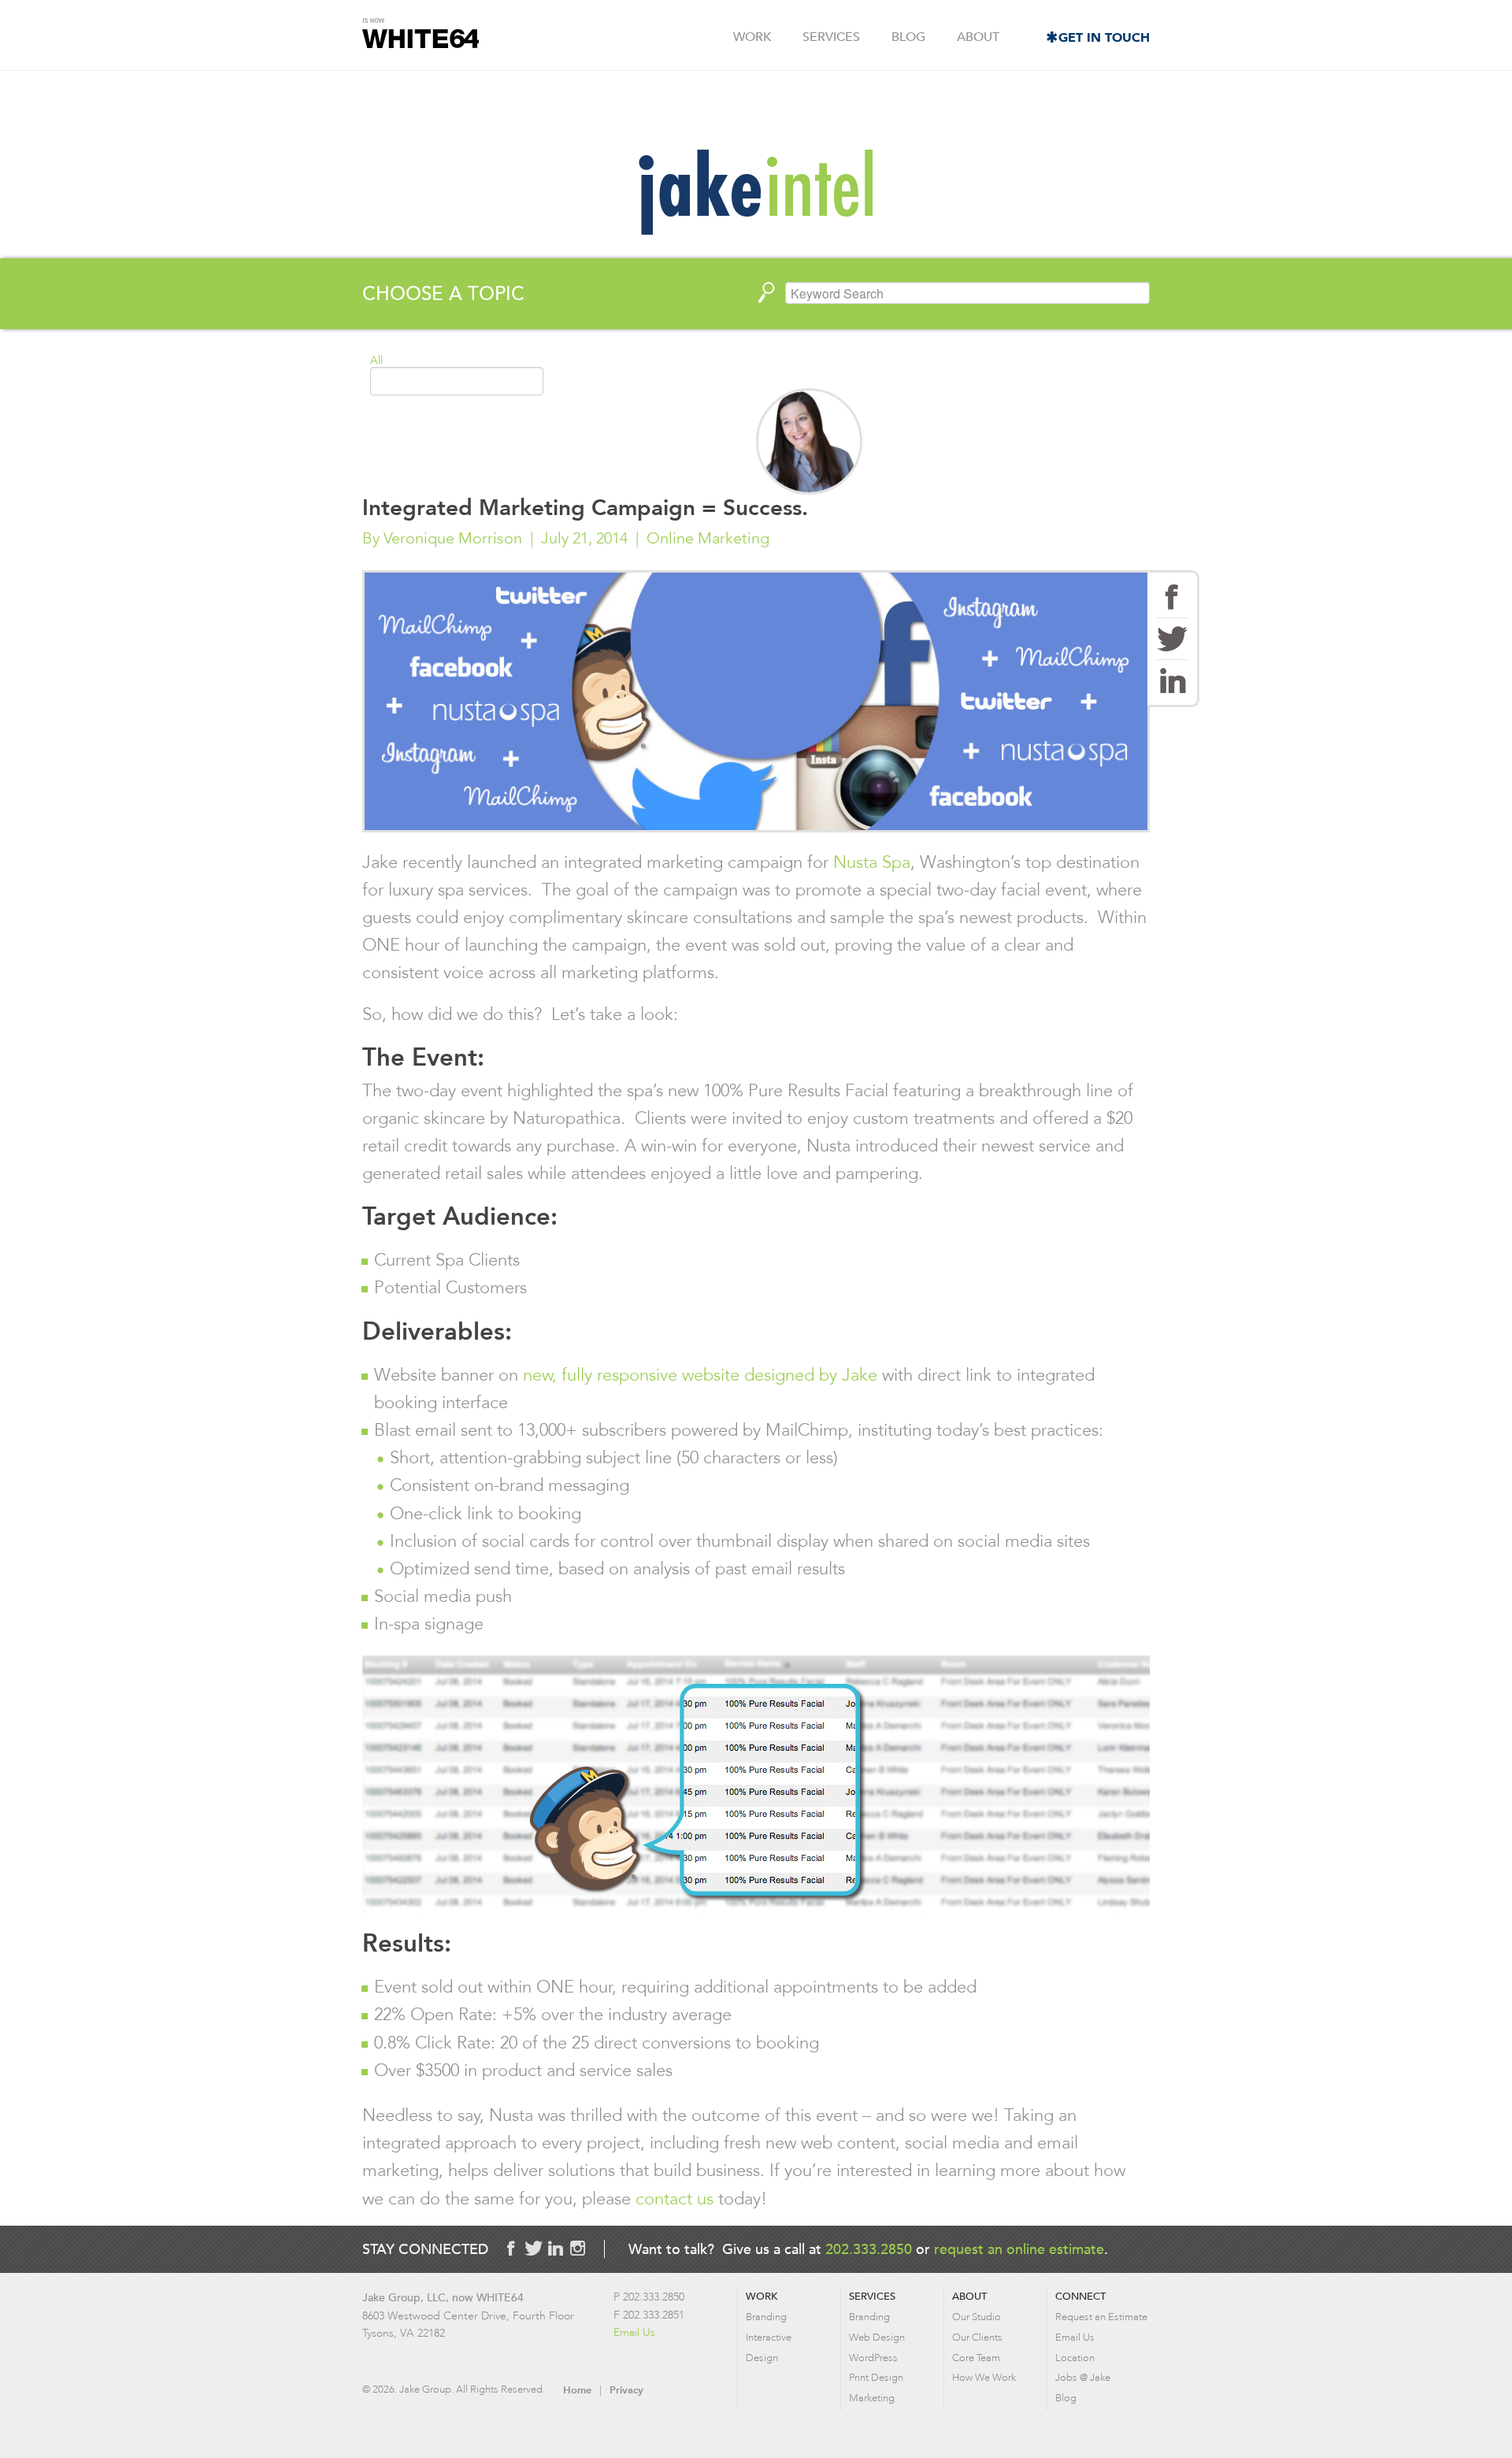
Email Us (634, 2332)
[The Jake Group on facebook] (511, 2248)
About (978, 37)
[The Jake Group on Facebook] (1172, 597)
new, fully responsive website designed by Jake (702, 1375)
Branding (766, 2317)
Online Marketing (708, 538)
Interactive (769, 2337)
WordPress (873, 2358)
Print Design (876, 2377)
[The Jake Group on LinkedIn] (1172, 680)
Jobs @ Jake (1083, 2377)
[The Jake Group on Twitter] (1172, 639)
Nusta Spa (872, 862)
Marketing (872, 2398)
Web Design (877, 2337)
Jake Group (421, 36)
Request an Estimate (1101, 2317)
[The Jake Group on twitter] (533, 2248)
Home (577, 2390)
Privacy (626, 2390)
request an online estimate (1019, 2249)
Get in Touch (1104, 37)
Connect (1080, 2296)
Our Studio (976, 2317)
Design (762, 2358)
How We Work (984, 2377)
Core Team (976, 2358)
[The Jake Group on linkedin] (555, 2248)
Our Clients (977, 2337)
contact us (674, 2198)
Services (831, 37)
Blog (908, 37)
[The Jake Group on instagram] (577, 2248)
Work (752, 37)
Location (1075, 2358)
